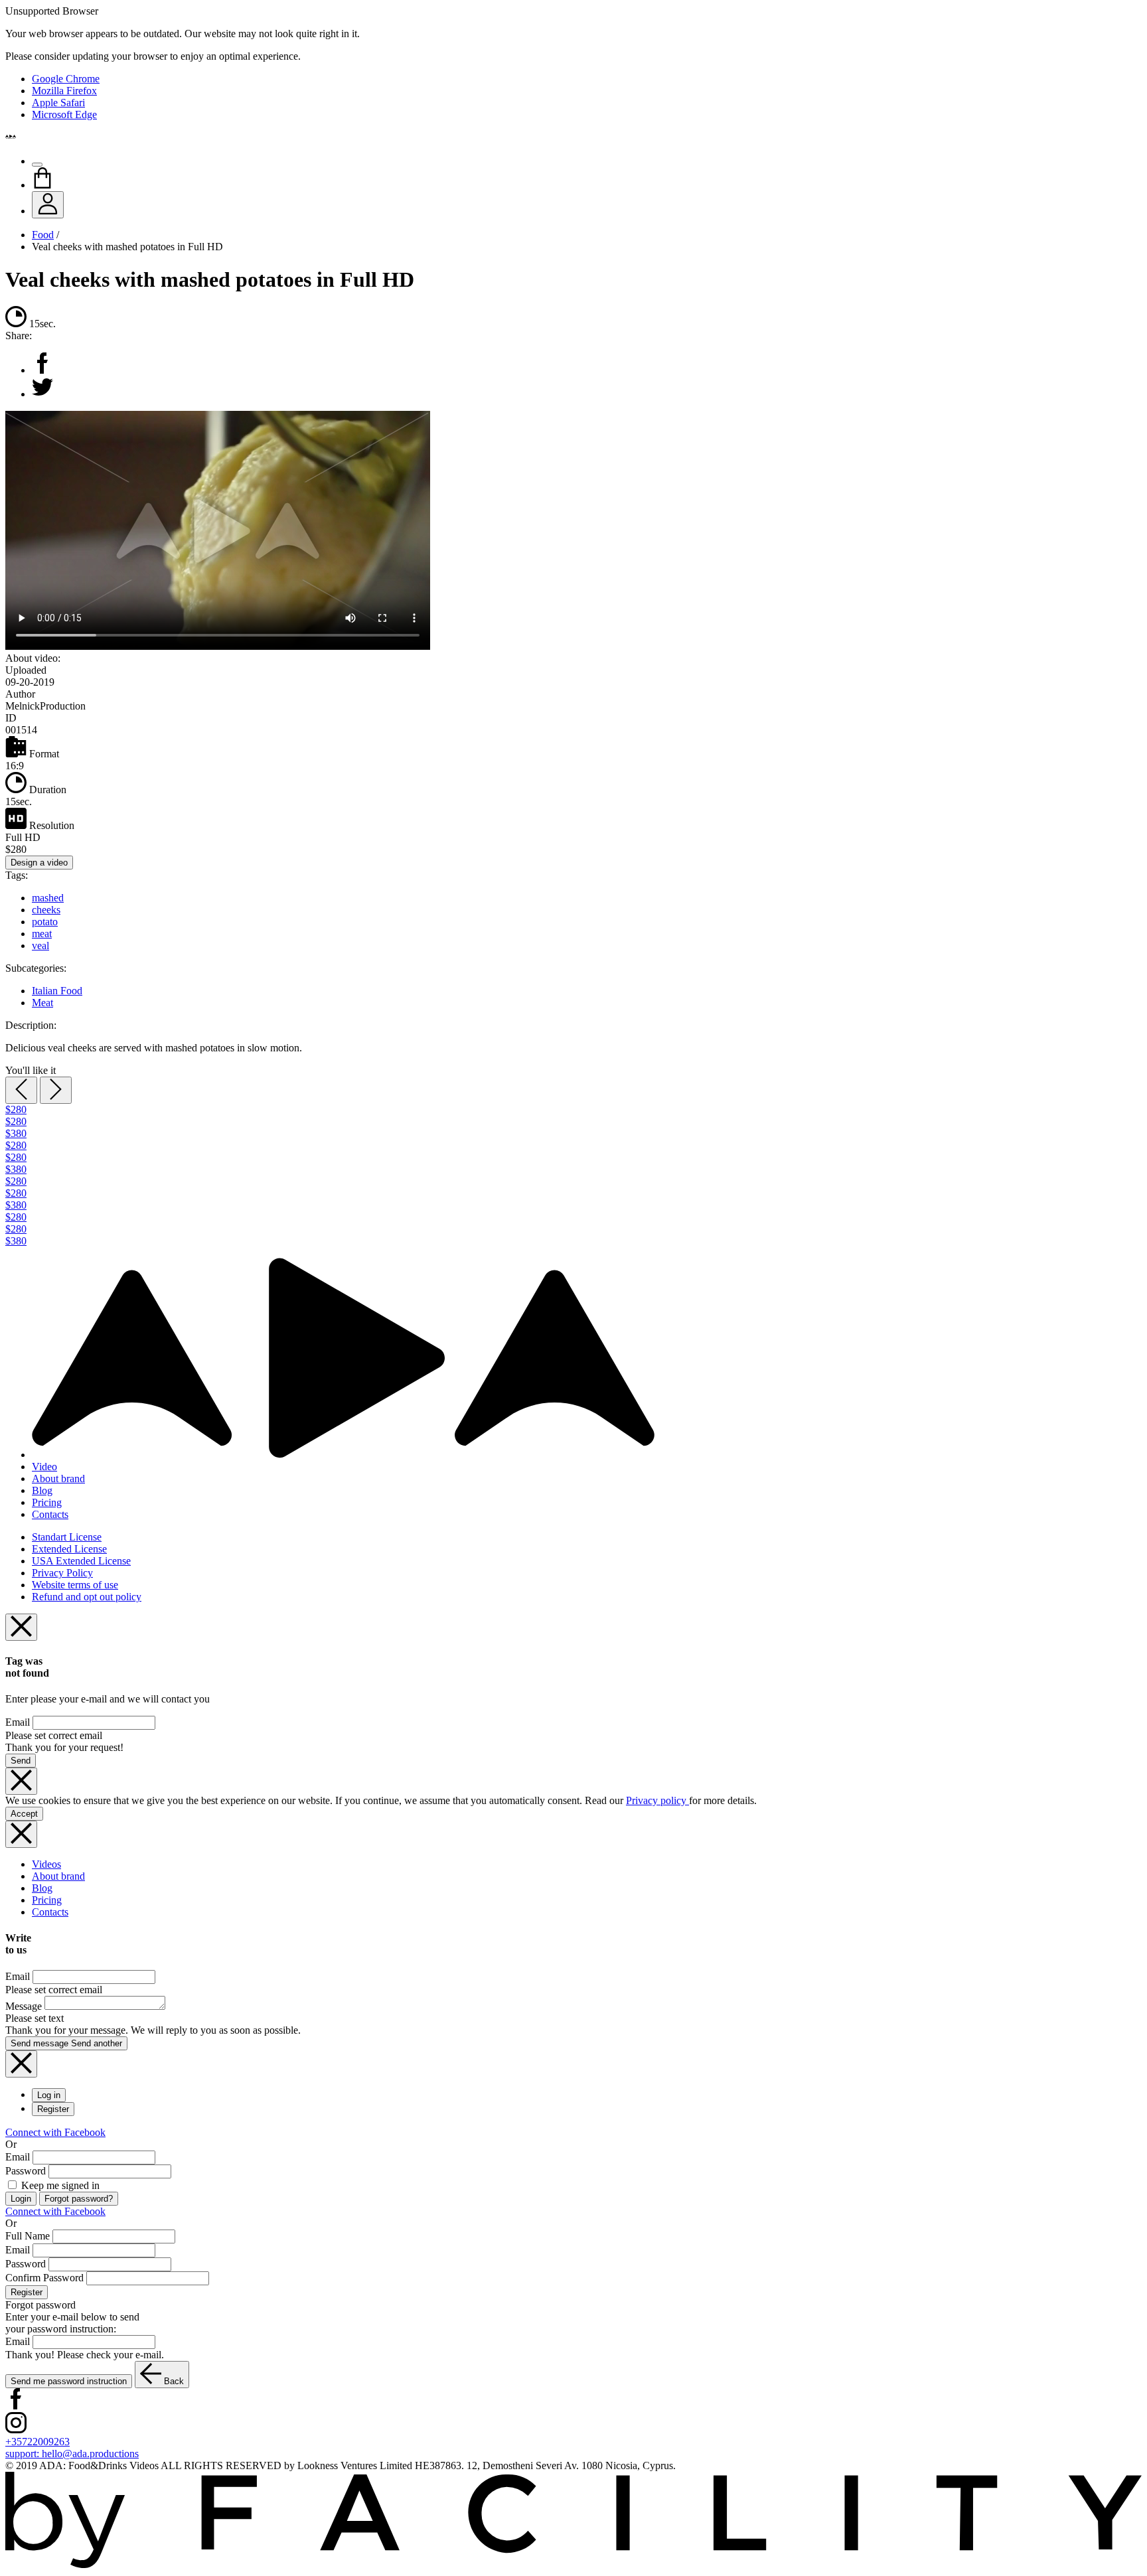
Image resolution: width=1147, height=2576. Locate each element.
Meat (42, 1003)
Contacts (50, 1514)
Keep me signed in (59, 2185)
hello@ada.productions (72, 2454)
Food (43, 235)
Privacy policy (657, 1800)
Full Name (28, 2236)
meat (42, 934)
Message (24, 2006)
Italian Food (57, 991)
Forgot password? (79, 2199)
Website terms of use (75, 1585)
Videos (46, 1864)
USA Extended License (81, 1561)
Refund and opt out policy (87, 1597)
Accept (24, 1814)
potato (45, 922)
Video (44, 1467)
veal (40, 946)
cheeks (46, 910)
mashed (48, 898)
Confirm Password (44, 2278)
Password (26, 2171)
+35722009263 (38, 2442)
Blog (42, 1490)
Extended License (69, 1549)
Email (18, 1722)
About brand (58, 1478)
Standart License (67, 1537)
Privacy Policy (62, 1573)
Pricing (47, 1502)
